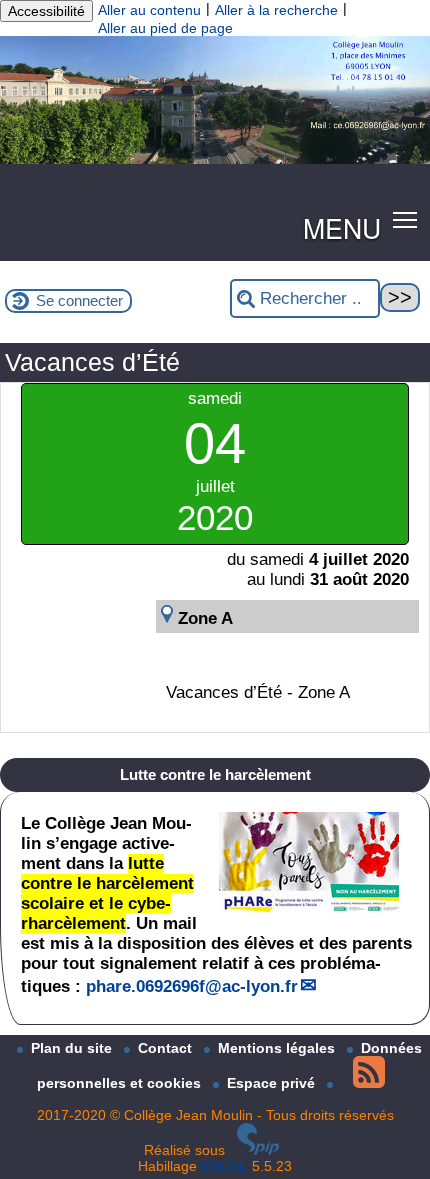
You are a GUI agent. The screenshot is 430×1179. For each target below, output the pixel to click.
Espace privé (273, 1083)
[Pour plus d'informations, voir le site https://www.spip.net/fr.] (258, 1150)
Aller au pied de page (165, 28)
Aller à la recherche (276, 10)
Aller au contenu (149, 10)
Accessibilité (46, 11)
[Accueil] (215, 159)
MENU (342, 227)
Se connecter (79, 300)
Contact (167, 1048)
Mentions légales (278, 1048)
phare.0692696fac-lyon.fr (192, 986)
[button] (405, 219)
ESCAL (224, 1166)
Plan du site (73, 1048)
